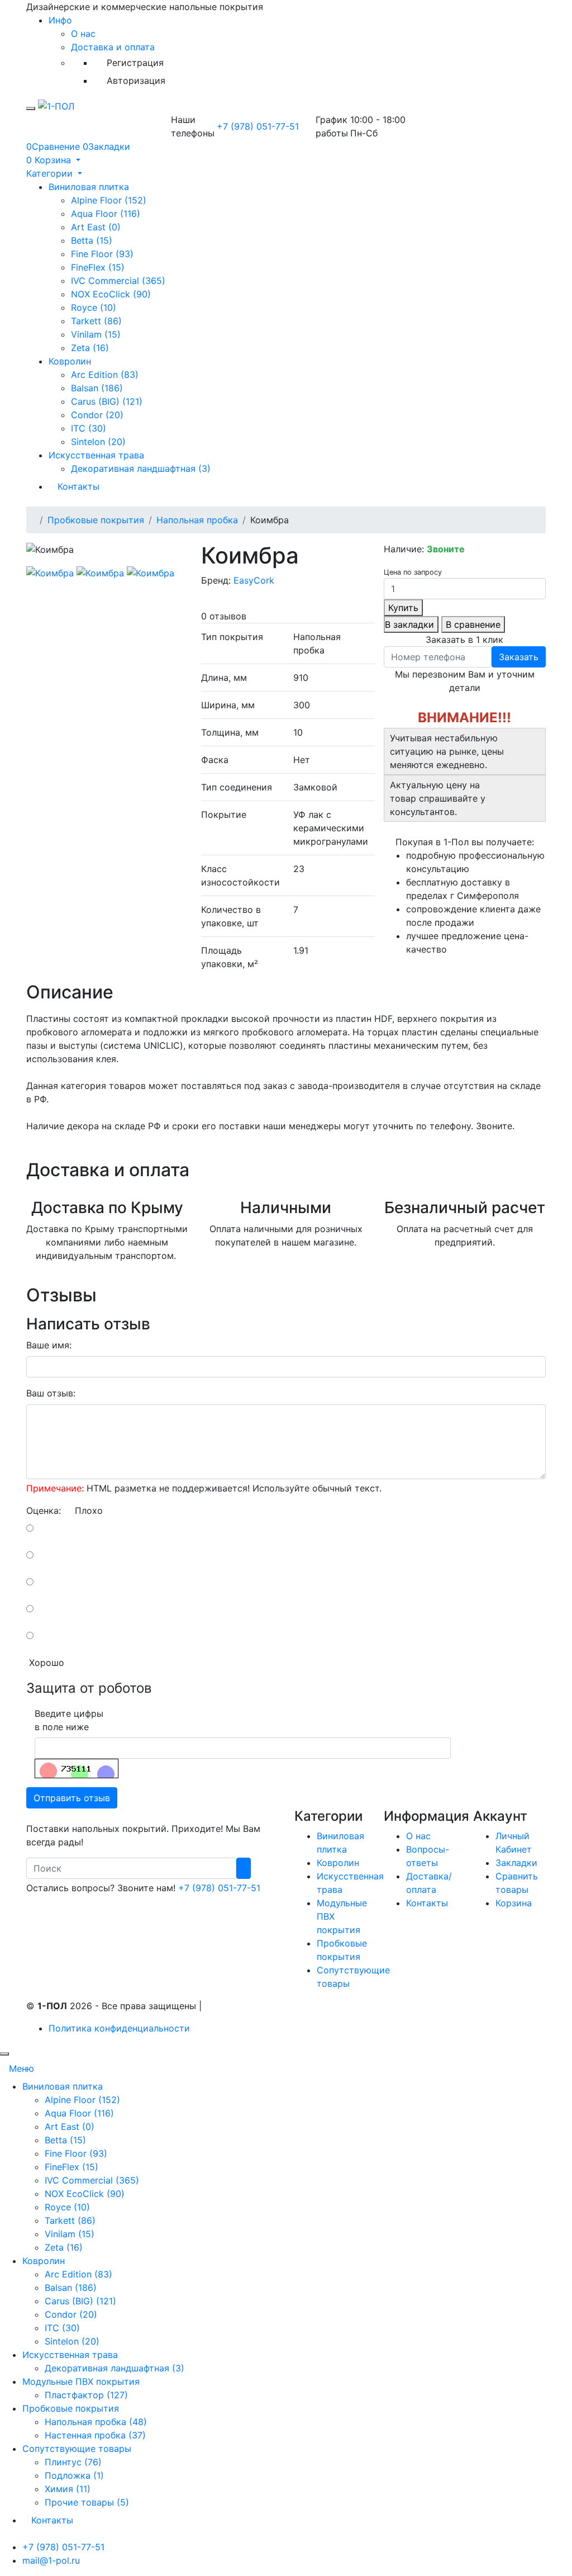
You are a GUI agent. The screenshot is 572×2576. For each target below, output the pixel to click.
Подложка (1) (74, 2475)
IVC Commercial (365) (118, 281)
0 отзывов (224, 616)
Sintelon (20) (98, 442)
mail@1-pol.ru (51, 2560)
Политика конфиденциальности (119, 2028)
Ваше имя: (49, 1345)
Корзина (514, 1903)
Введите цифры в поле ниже (69, 1720)
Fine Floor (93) (102, 254)
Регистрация (135, 63)
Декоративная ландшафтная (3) (141, 468)
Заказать (519, 657)
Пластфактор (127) (86, 2395)
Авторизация (136, 80)
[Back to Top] (4, 2054)
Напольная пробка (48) (96, 2422)
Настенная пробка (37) (95, 2435)
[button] (53, 160)
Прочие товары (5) (87, 2502)
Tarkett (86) (96, 321)
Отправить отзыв (72, 1798)
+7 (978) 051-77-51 (258, 126)
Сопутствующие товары (77, 2449)
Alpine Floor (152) (109, 200)
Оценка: (44, 1510)
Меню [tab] (22, 2068)
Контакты (78, 486)
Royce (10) (94, 307)
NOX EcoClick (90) (111, 294)
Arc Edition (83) (105, 375)
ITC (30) (89, 428)
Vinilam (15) (96, 334)
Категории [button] (51, 173)
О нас (83, 34)
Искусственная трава (96, 455)
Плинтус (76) (73, 2462)
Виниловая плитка (89, 187)
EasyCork (254, 580)
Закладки (516, 1863)
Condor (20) (97, 415)
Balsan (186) (97, 388)
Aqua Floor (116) (106, 214)
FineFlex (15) (98, 267)
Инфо (60, 20)
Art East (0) (96, 227)
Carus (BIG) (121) (107, 401)
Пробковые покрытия (96, 520)
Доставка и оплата (113, 47)
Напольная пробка (197, 520)
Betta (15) (92, 240)
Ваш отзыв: (51, 1393)
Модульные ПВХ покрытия (81, 2381)
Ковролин (70, 361)
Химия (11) (68, 2489)
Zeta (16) (90, 348)
